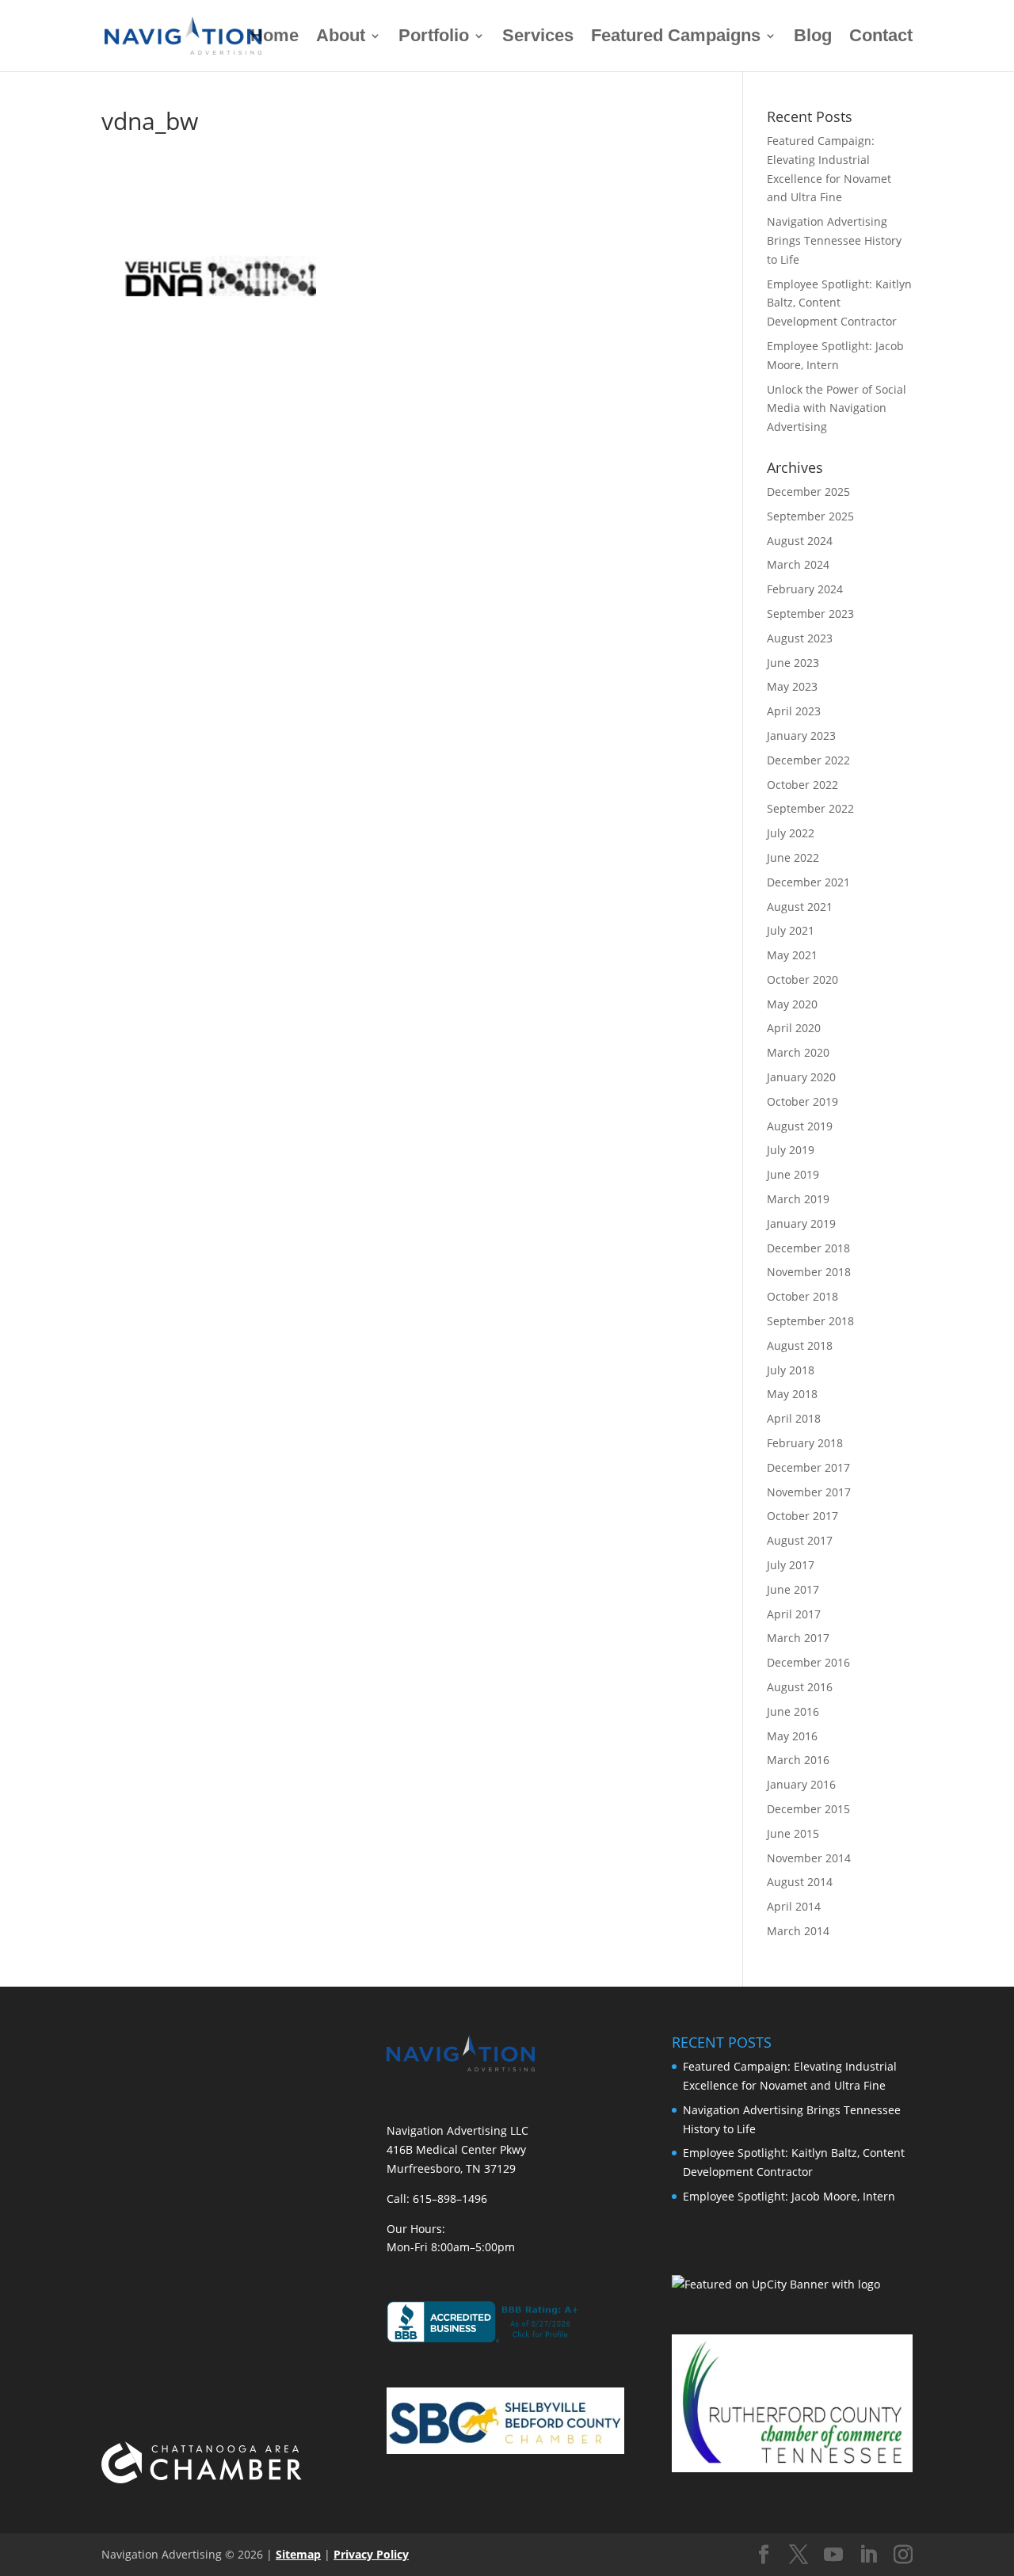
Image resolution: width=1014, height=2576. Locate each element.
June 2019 (793, 1174)
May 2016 (792, 1736)
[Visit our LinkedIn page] (868, 2555)
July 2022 (791, 833)
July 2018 (791, 1370)
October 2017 (802, 1516)
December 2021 (808, 882)
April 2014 (794, 1906)
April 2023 (794, 711)
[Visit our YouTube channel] (833, 2555)
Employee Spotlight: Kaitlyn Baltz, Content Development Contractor (839, 303)
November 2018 (809, 1272)
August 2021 (800, 907)
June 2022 (793, 857)
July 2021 (791, 930)
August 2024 (800, 541)
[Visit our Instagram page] (903, 2555)
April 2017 (794, 1614)
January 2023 (801, 735)
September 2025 (810, 516)
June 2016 (793, 1711)
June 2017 (793, 1589)
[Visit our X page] (799, 2555)
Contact (881, 38)
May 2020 (792, 1004)
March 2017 (798, 1638)
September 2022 (810, 808)
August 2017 (800, 1540)
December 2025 (808, 492)
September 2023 (810, 614)
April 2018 (794, 1418)
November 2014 (809, 1858)
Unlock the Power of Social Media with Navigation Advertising (837, 408)
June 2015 (793, 1833)
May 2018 (792, 1394)
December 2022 (808, 760)
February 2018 (805, 1443)
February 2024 (805, 589)
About (341, 38)
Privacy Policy (371, 2554)
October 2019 (802, 1101)
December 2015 (808, 1809)
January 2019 (801, 1223)
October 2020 (802, 979)
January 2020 (801, 1077)
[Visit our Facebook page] (764, 2555)
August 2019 (800, 1126)
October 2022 (802, 785)
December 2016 (808, 1662)
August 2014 (800, 1882)
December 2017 (808, 1467)
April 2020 (794, 1028)
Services (538, 38)
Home (274, 38)
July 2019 (791, 1150)
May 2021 (792, 955)
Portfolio (434, 38)
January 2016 (801, 1784)
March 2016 (798, 1760)
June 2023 (793, 663)
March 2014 (798, 1931)
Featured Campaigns (676, 38)
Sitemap (298, 2554)
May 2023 (792, 686)
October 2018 (802, 1296)
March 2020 (798, 1052)
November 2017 (809, 1492)
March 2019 (798, 1199)
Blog (813, 38)
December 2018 (808, 1248)
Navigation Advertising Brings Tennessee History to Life (834, 240)
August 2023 (800, 638)
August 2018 (800, 1345)
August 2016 (800, 1687)
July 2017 (791, 1565)
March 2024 (798, 564)
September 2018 (810, 1321)
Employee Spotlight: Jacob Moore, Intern (789, 2196)
